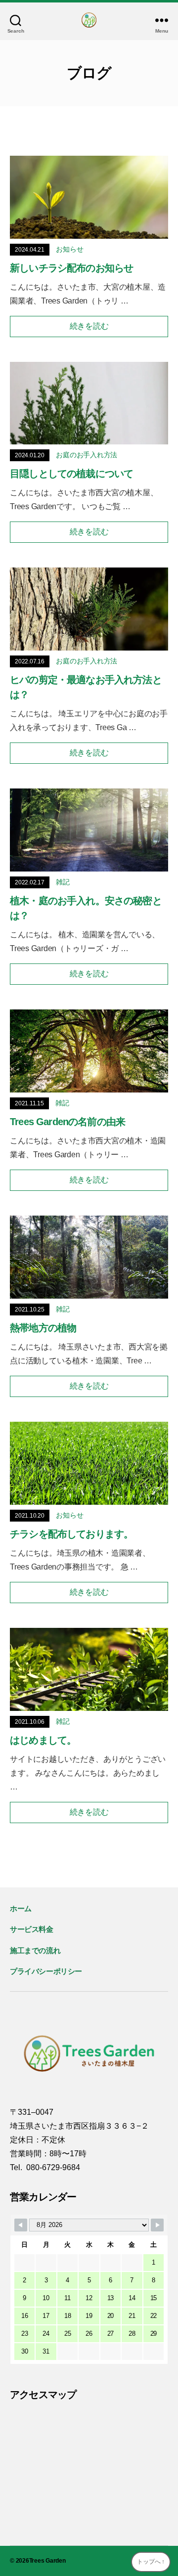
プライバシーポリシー (46, 1971)
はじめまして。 (43, 1740)
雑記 (63, 882)
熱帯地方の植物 (43, 1328)
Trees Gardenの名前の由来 (67, 1122)
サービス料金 (32, 1929)
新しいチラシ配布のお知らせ (71, 268)
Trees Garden (47, 2561)
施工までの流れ (35, 1950)
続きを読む (89, 326)
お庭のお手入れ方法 (87, 455)
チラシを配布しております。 (71, 1534)
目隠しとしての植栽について (71, 474)
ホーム (21, 1908)
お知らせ (69, 249)
